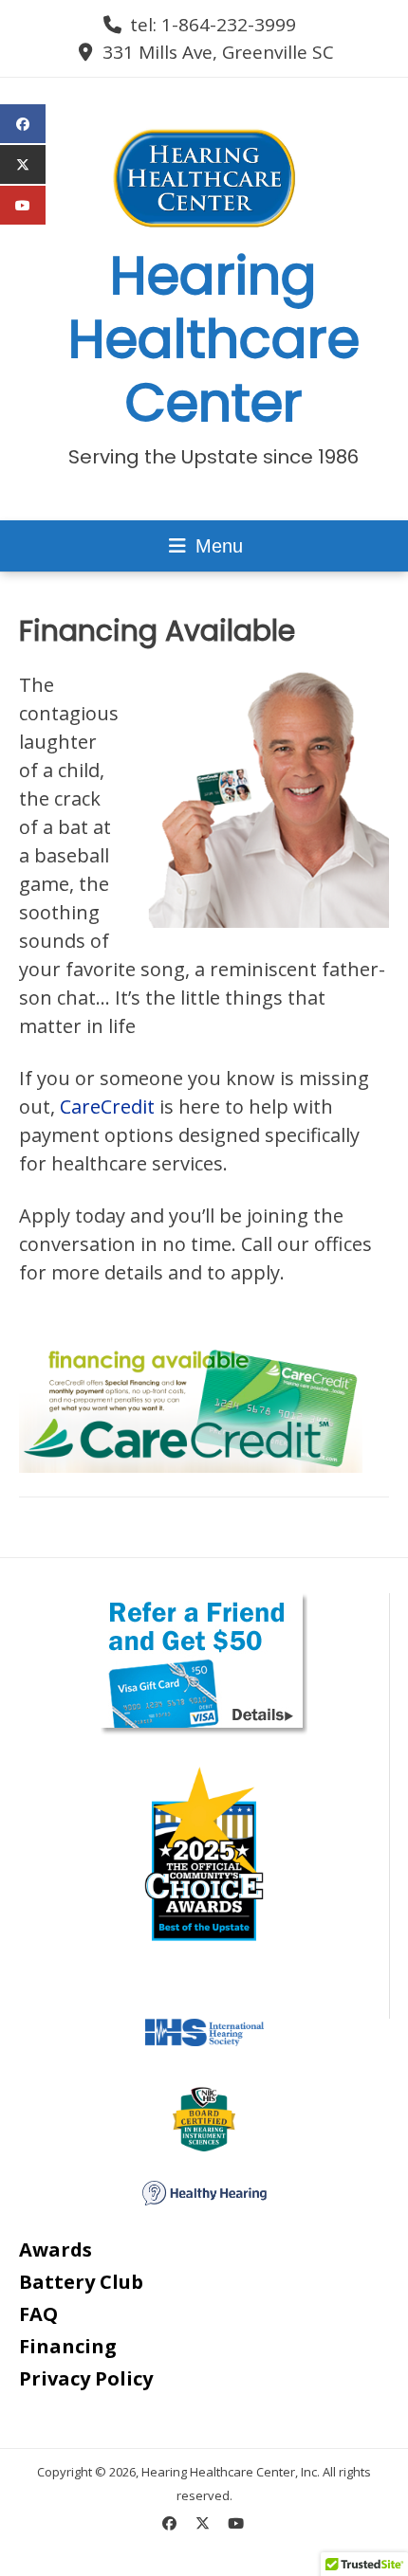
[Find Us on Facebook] (169, 2523)
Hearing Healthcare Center (214, 339)
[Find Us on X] (203, 2523)
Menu (216, 546)
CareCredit (107, 1107)
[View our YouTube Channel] (236, 2523)
